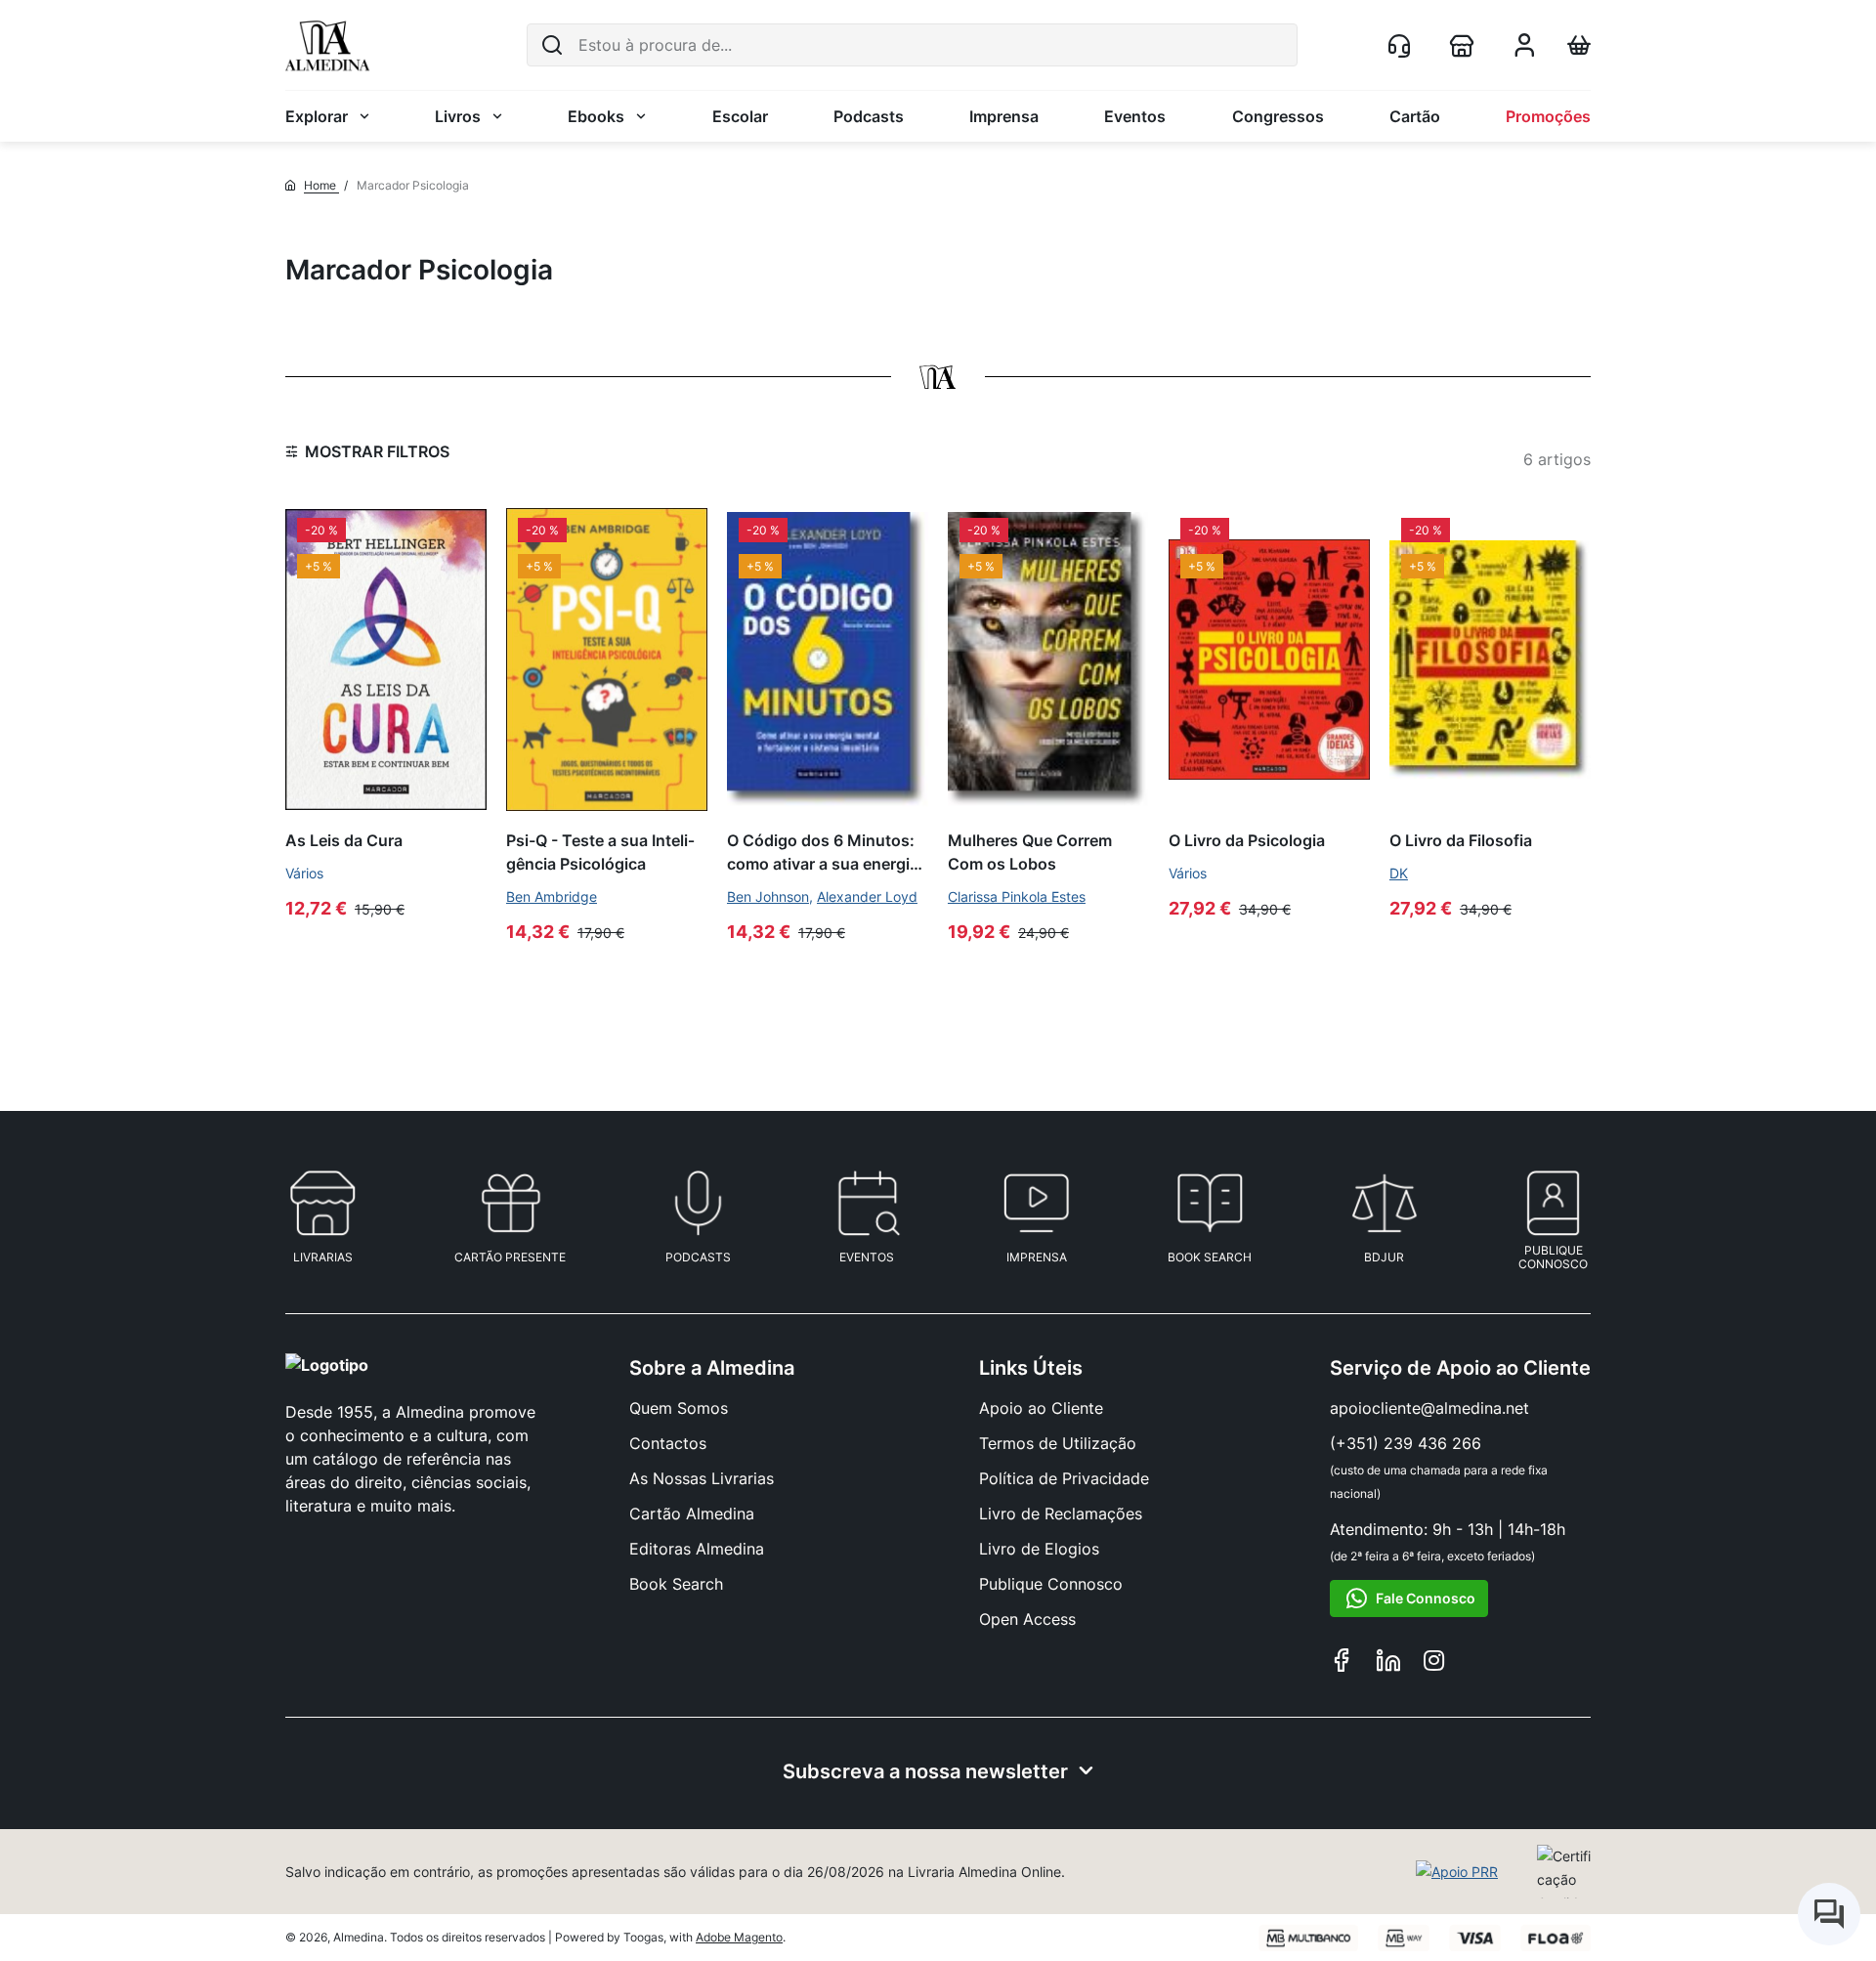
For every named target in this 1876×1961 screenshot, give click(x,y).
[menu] (938, 116)
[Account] (1524, 51)
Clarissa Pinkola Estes (1017, 896)
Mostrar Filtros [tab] (377, 451)
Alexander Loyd (867, 896)
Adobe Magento (739, 1937)
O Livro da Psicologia (1247, 840)
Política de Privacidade (1064, 1478)
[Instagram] (1434, 1663)
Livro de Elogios (1039, 1549)
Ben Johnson (768, 896)
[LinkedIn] (1388, 1663)
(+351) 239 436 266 (1406, 1443)
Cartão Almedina (692, 1513)
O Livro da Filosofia (1461, 840)
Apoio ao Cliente (1041, 1408)
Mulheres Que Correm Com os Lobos (1030, 852)
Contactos (668, 1443)
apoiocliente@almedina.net (1429, 1408)
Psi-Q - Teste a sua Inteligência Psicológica (600, 852)
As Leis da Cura (344, 840)
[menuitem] (327, 116)
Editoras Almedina (697, 1549)
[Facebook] (1342, 1663)
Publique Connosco (1051, 1584)
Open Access (1027, 1619)
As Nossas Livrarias (702, 1478)
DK (1399, 873)
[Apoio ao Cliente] (1403, 45)
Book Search (676, 1584)
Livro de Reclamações (1061, 1513)
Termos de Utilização (1058, 1443)
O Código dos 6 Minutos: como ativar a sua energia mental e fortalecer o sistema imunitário (823, 852)
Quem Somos (679, 1408)
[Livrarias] (1466, 45)
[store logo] (328, 45)
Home (321, 185)
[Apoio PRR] (1457, 1872)
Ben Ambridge (552, 896)
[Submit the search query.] (552, 45)
